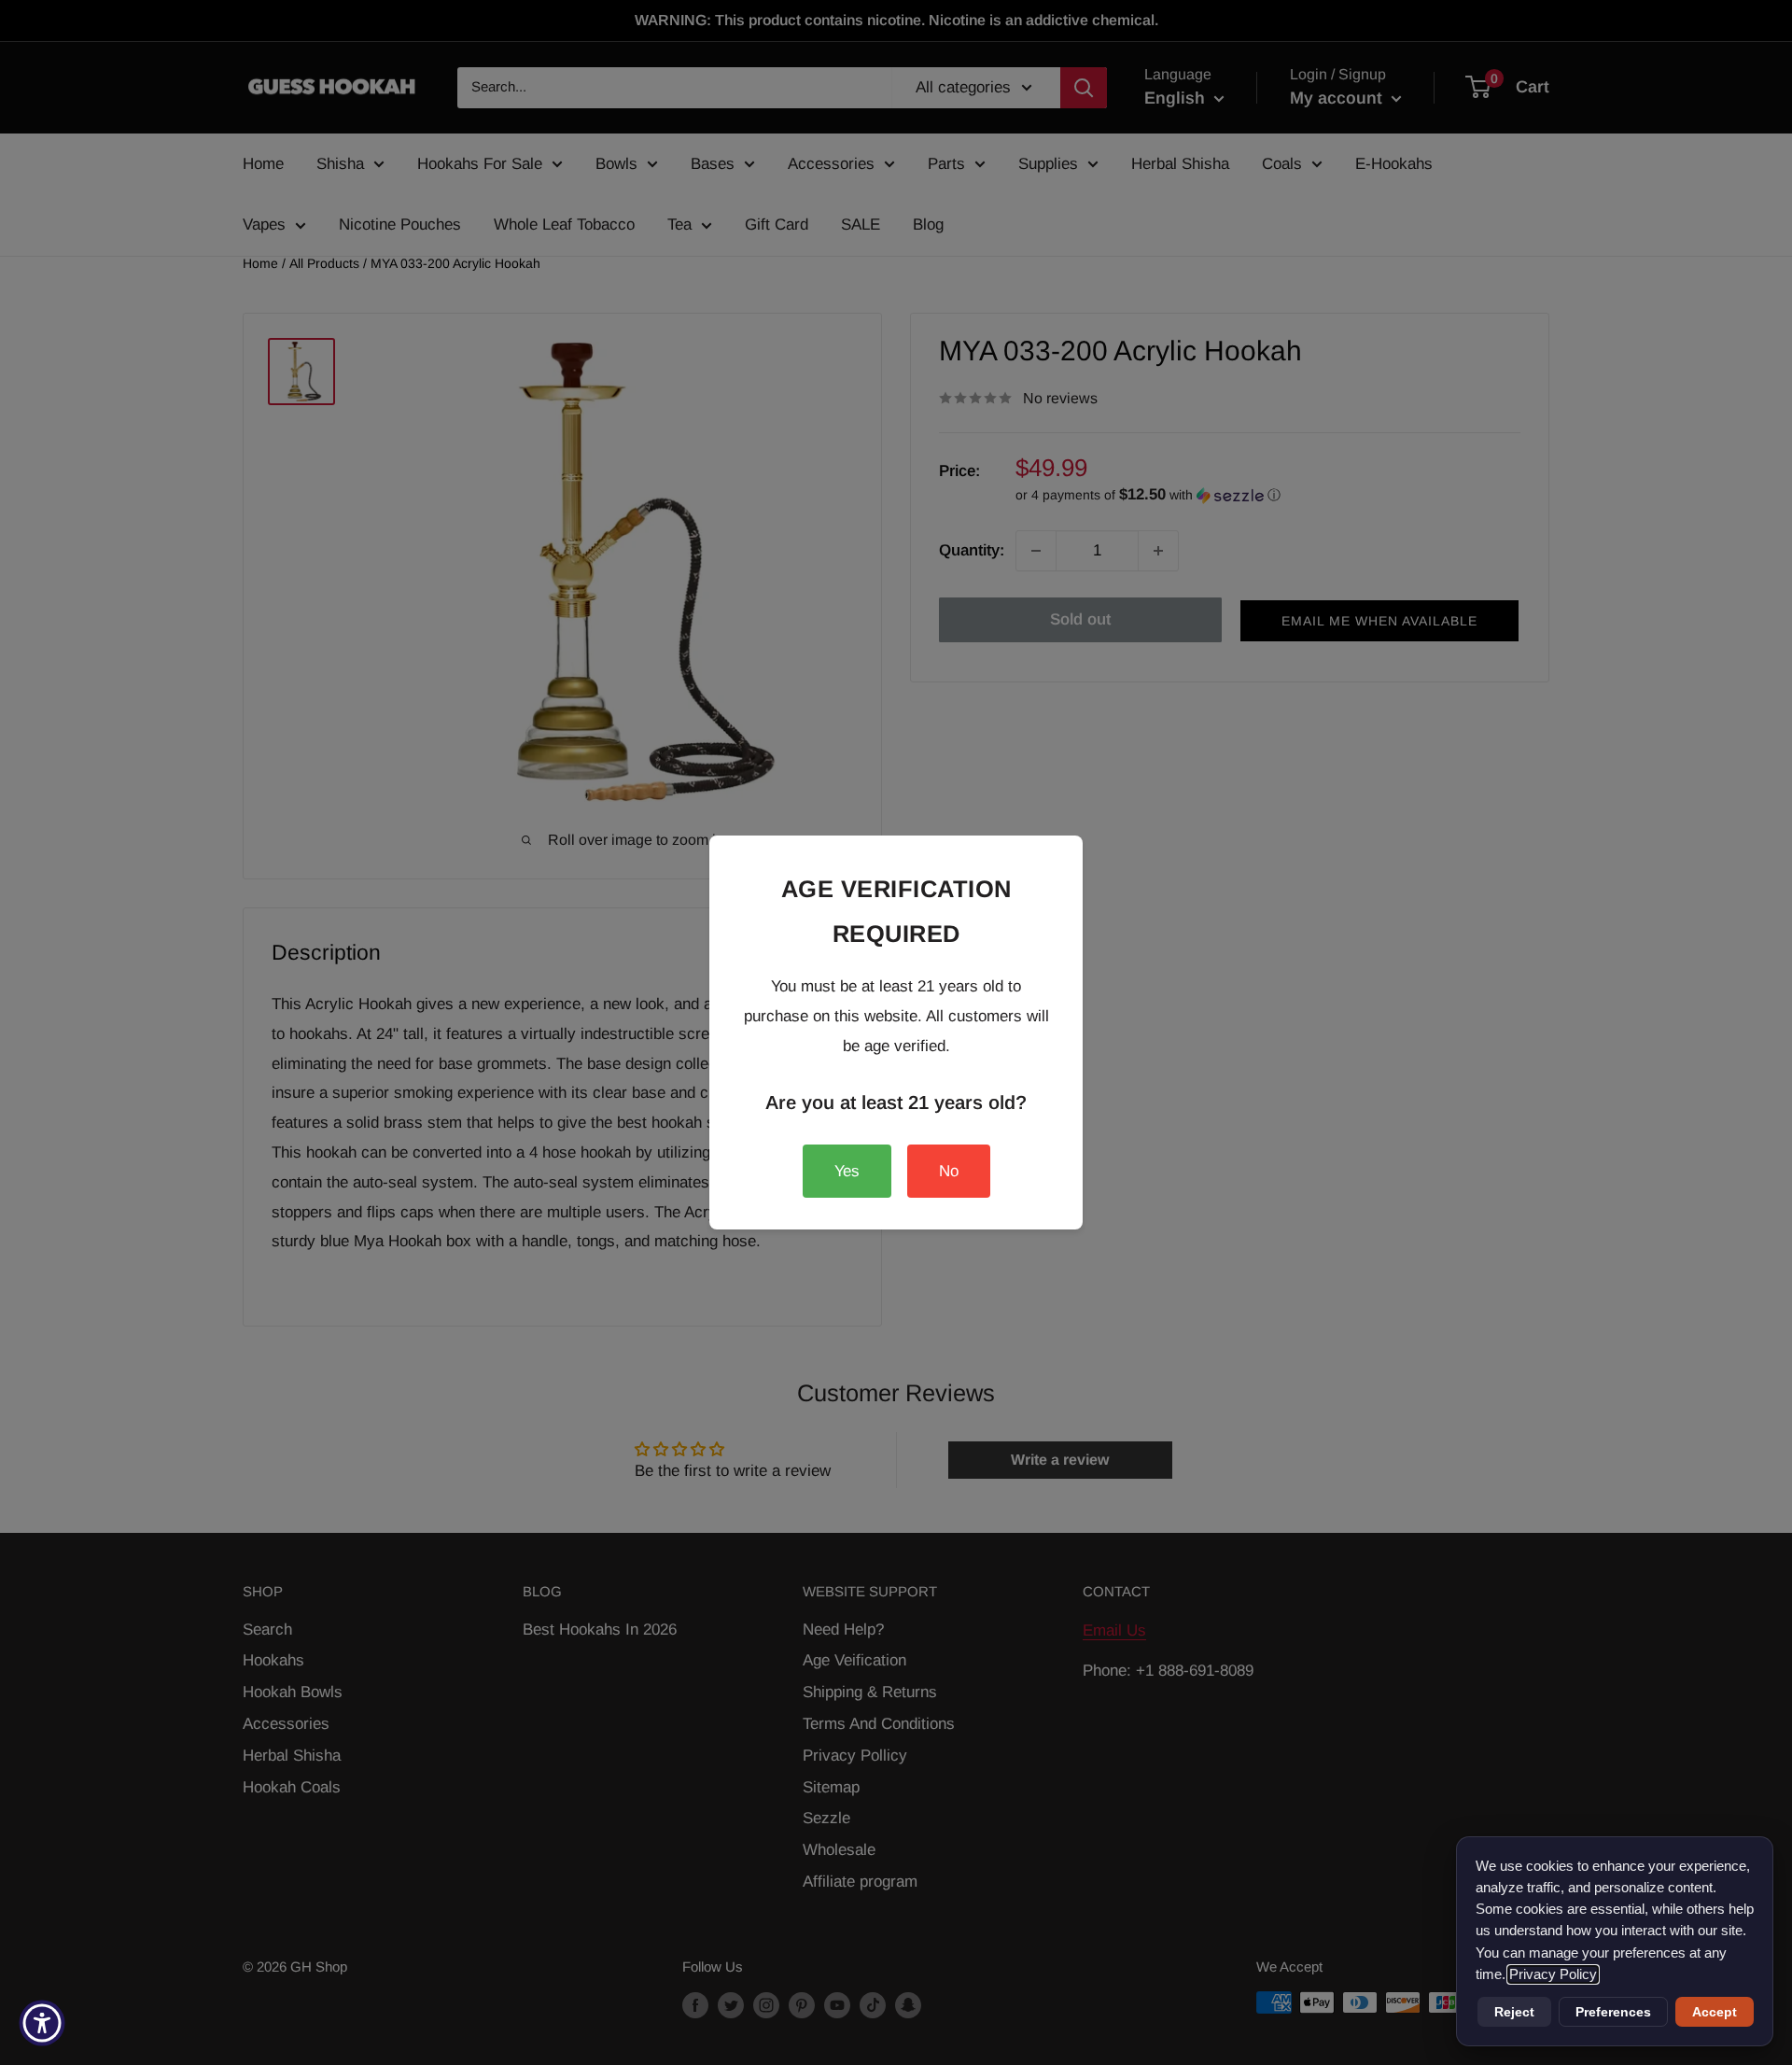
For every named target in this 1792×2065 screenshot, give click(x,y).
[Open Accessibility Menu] (42, 2023)
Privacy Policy (1553, 1974)
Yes (847, 1171)
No (949, 1171)
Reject (1514, 2012)
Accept (1715, 2012)
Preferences (1613, 2012)
